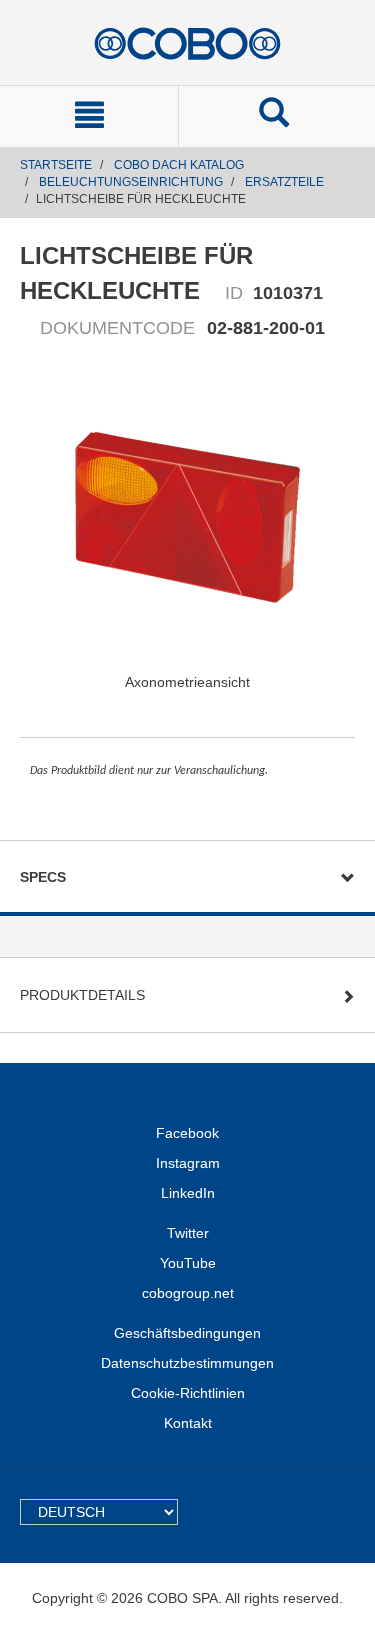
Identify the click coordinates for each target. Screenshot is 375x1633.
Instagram (188, 1163)
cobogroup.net (188, 1293)
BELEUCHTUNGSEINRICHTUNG (131, 182)
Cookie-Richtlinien (188, 1393)
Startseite (56, 165)
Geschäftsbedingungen (187, 1333)
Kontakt (188, 1423)
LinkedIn (188, 1193)
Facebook (187, 1133)
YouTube (188, 1263)
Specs (43, 877)
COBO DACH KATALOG (179, 165)
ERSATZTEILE (284, 182)
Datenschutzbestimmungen (187, 1363)
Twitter (188, 1233)
